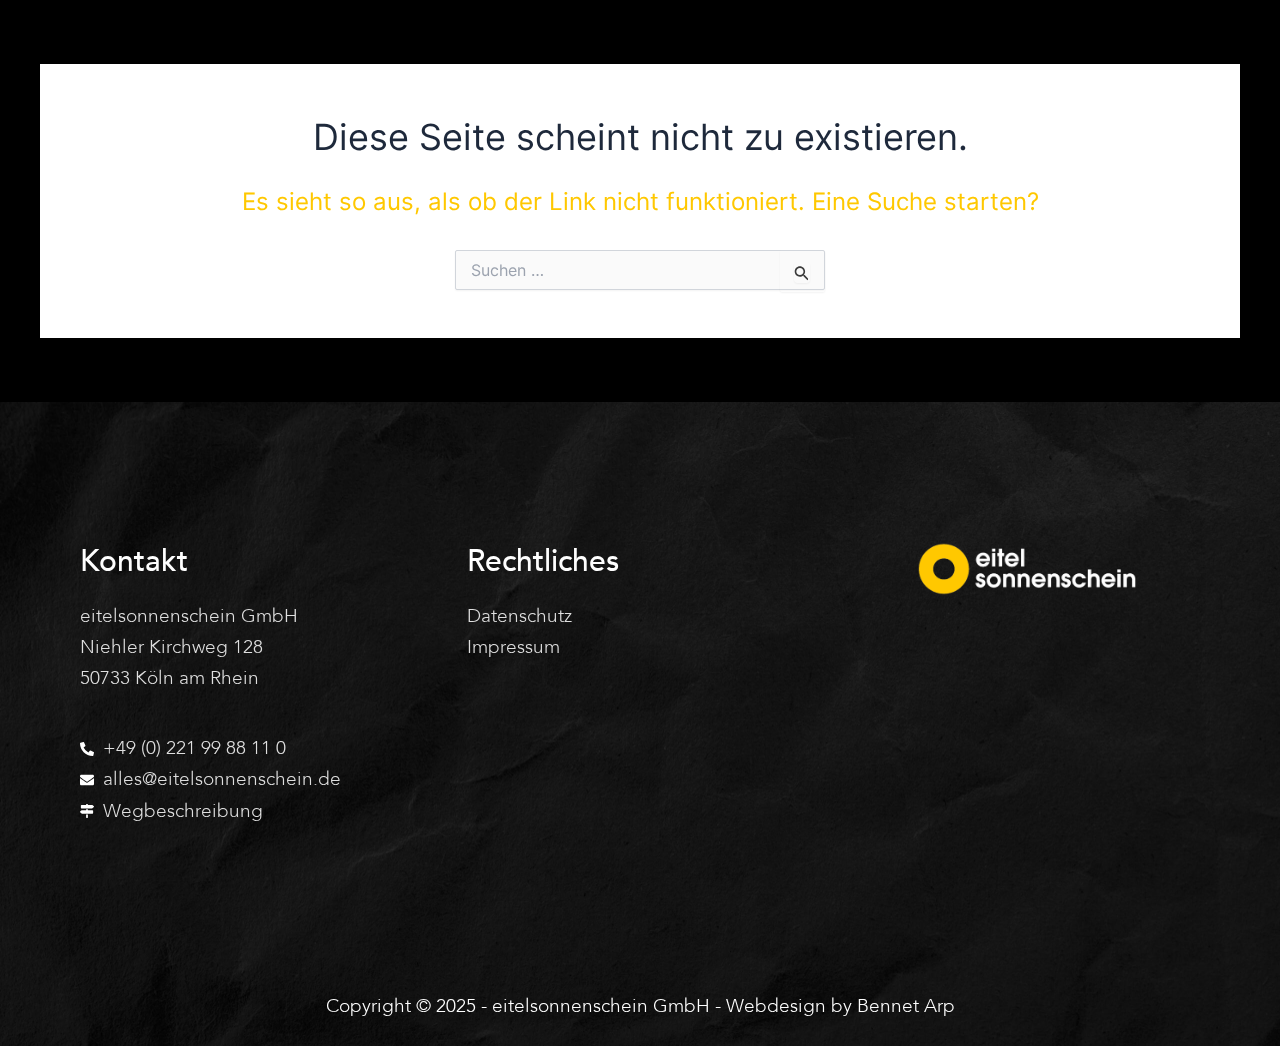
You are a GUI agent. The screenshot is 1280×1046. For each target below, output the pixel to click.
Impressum (513, 647)
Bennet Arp (906, 1006)
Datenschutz (519, 616)
